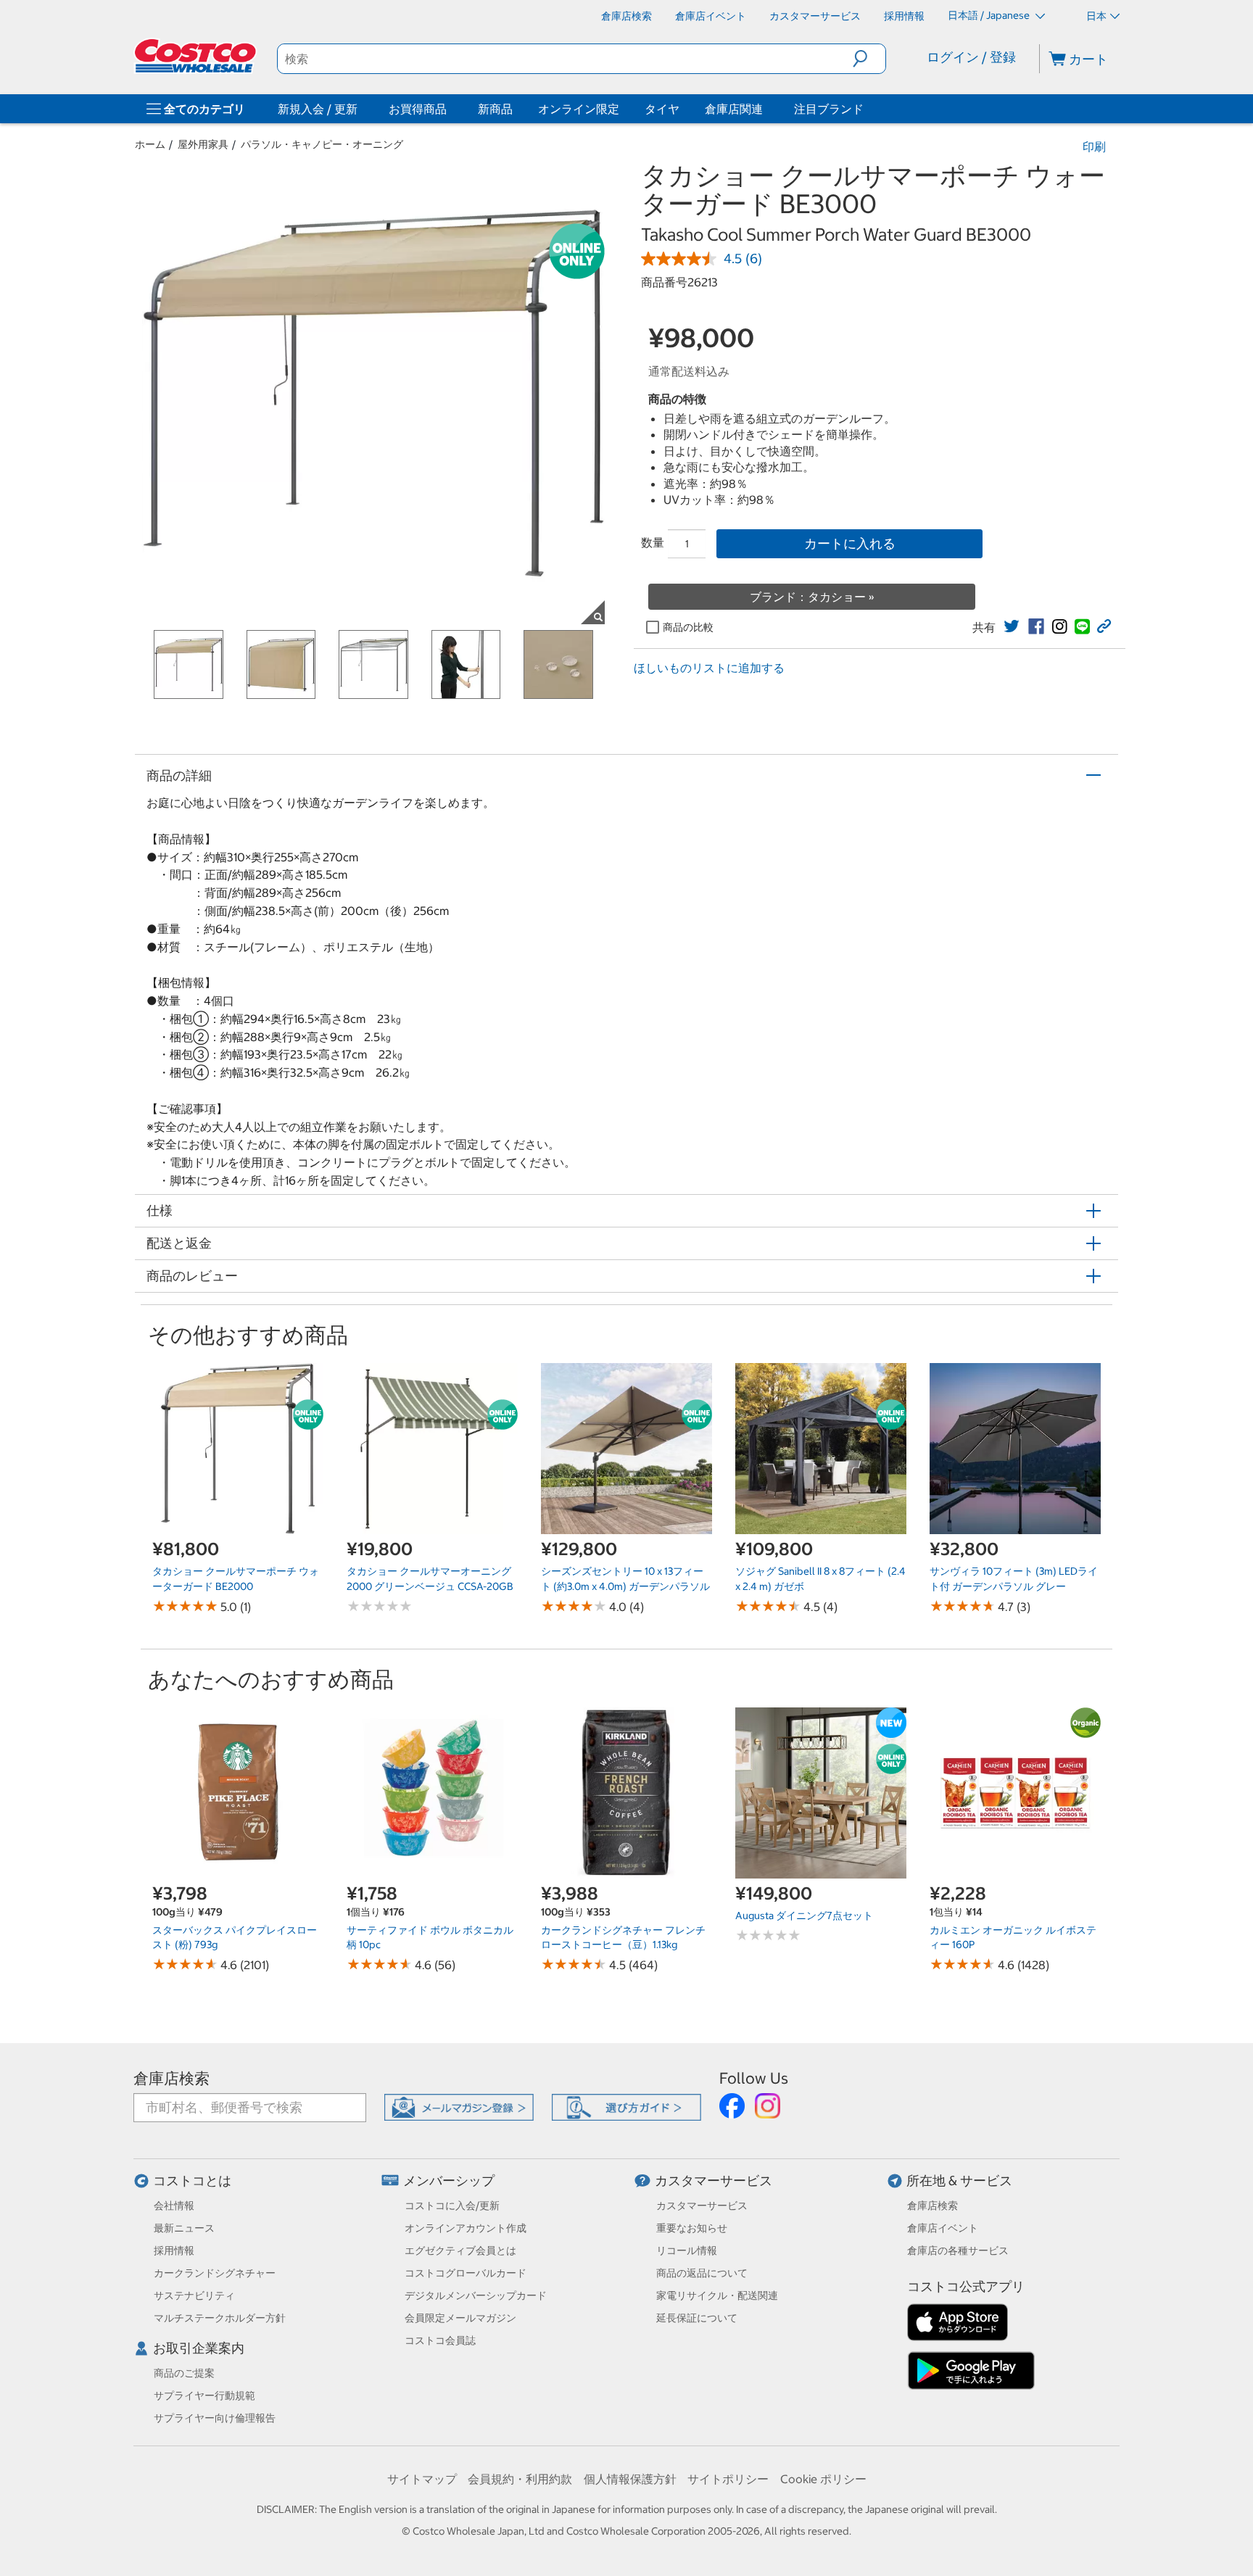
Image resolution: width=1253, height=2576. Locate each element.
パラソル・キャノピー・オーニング (322, 144)
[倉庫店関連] (766, 109)
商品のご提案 (184, 2373)
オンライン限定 (579, 109)
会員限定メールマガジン (460, 2318)
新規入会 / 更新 (318, 109)
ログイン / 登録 (971, 57)
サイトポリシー (728, 2479)
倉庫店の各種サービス (958, 2250)
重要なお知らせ (692, 2228)
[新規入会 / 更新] (360, 109)
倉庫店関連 (734, 109)
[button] (869, 59)
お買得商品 (418, 109)
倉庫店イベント (943, 2228)
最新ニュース (184, 2228)
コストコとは (192, 2181)
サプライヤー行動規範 (204, 2395)
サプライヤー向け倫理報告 (215, 2418)
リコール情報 (687, 2250)
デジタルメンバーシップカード (476, 2295)
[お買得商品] (450, 109)
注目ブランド (829, 109)
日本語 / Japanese (990, 15)
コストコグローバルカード (466, 2273)
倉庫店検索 (171, 2078)
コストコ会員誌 (440, 2340)
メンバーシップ (449, 2181)
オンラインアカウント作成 (466, 2228)
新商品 (495, 109)
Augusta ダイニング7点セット (804, 1916)
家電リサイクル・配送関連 (717, 2295)
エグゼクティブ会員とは (460, 2250)
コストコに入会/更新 (452, 2206)
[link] (1012, 626)
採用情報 (174, 2250)
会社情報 (174, 2206)
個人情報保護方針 (630, 2479)
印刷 (1094, 146)
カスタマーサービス (714, 2181)
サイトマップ (422, 2479)
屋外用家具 (203, 144)
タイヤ (662, 109)
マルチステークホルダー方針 (220, 2318)
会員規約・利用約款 (520, 2479)
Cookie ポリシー (823, 2479)
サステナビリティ (194, 2295)
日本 (1096, 16)
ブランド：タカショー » (812, 597)
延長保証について (697, 2318)
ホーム (150, 144)
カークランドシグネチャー (215, 2273)
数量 (653, 542)
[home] (197, 56)
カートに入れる (850, 543)
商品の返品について (702, 2273)
